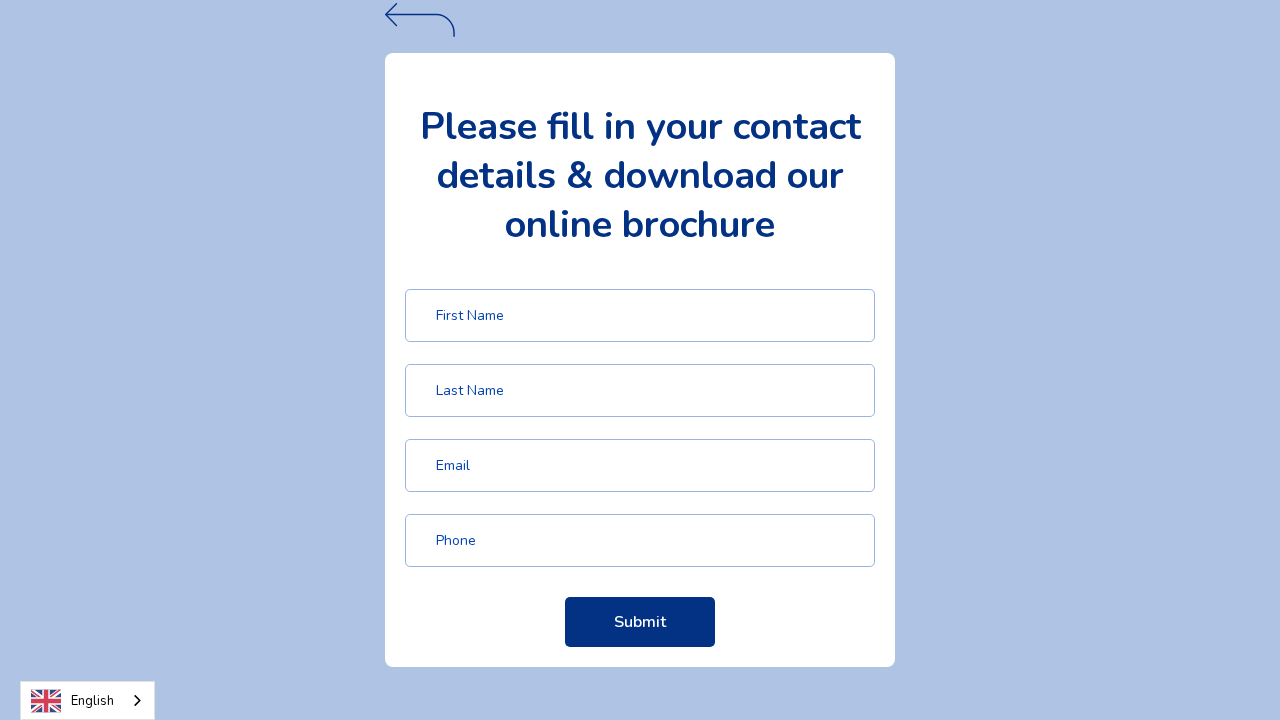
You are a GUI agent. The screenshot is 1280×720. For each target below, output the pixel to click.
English (92, 701)
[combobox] (87, 700)
